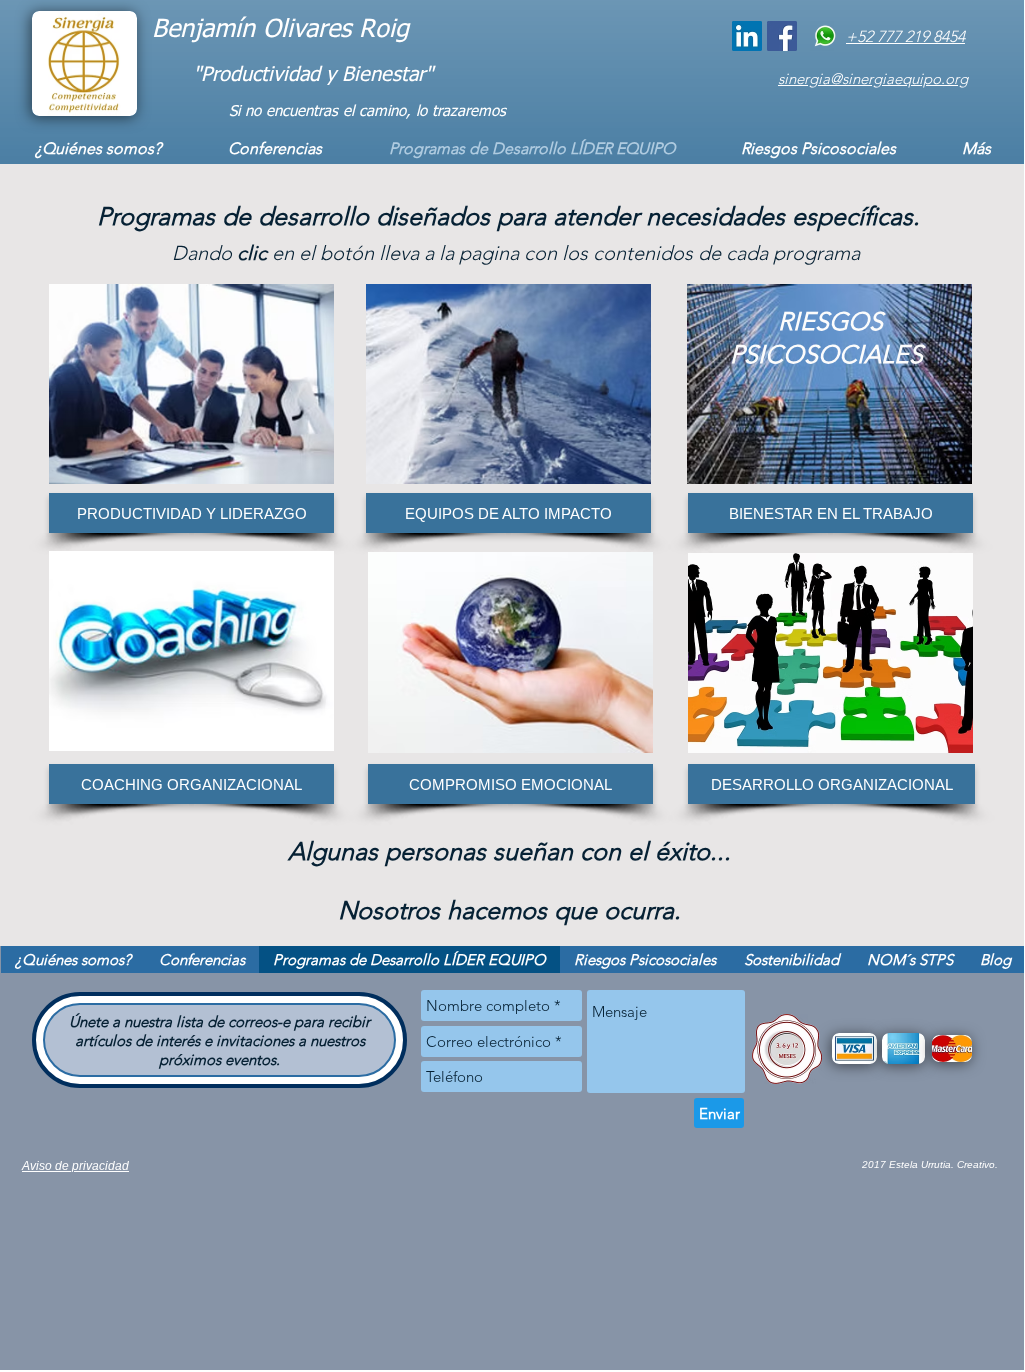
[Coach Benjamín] (747, 36)
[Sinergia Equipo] (782, 36)
